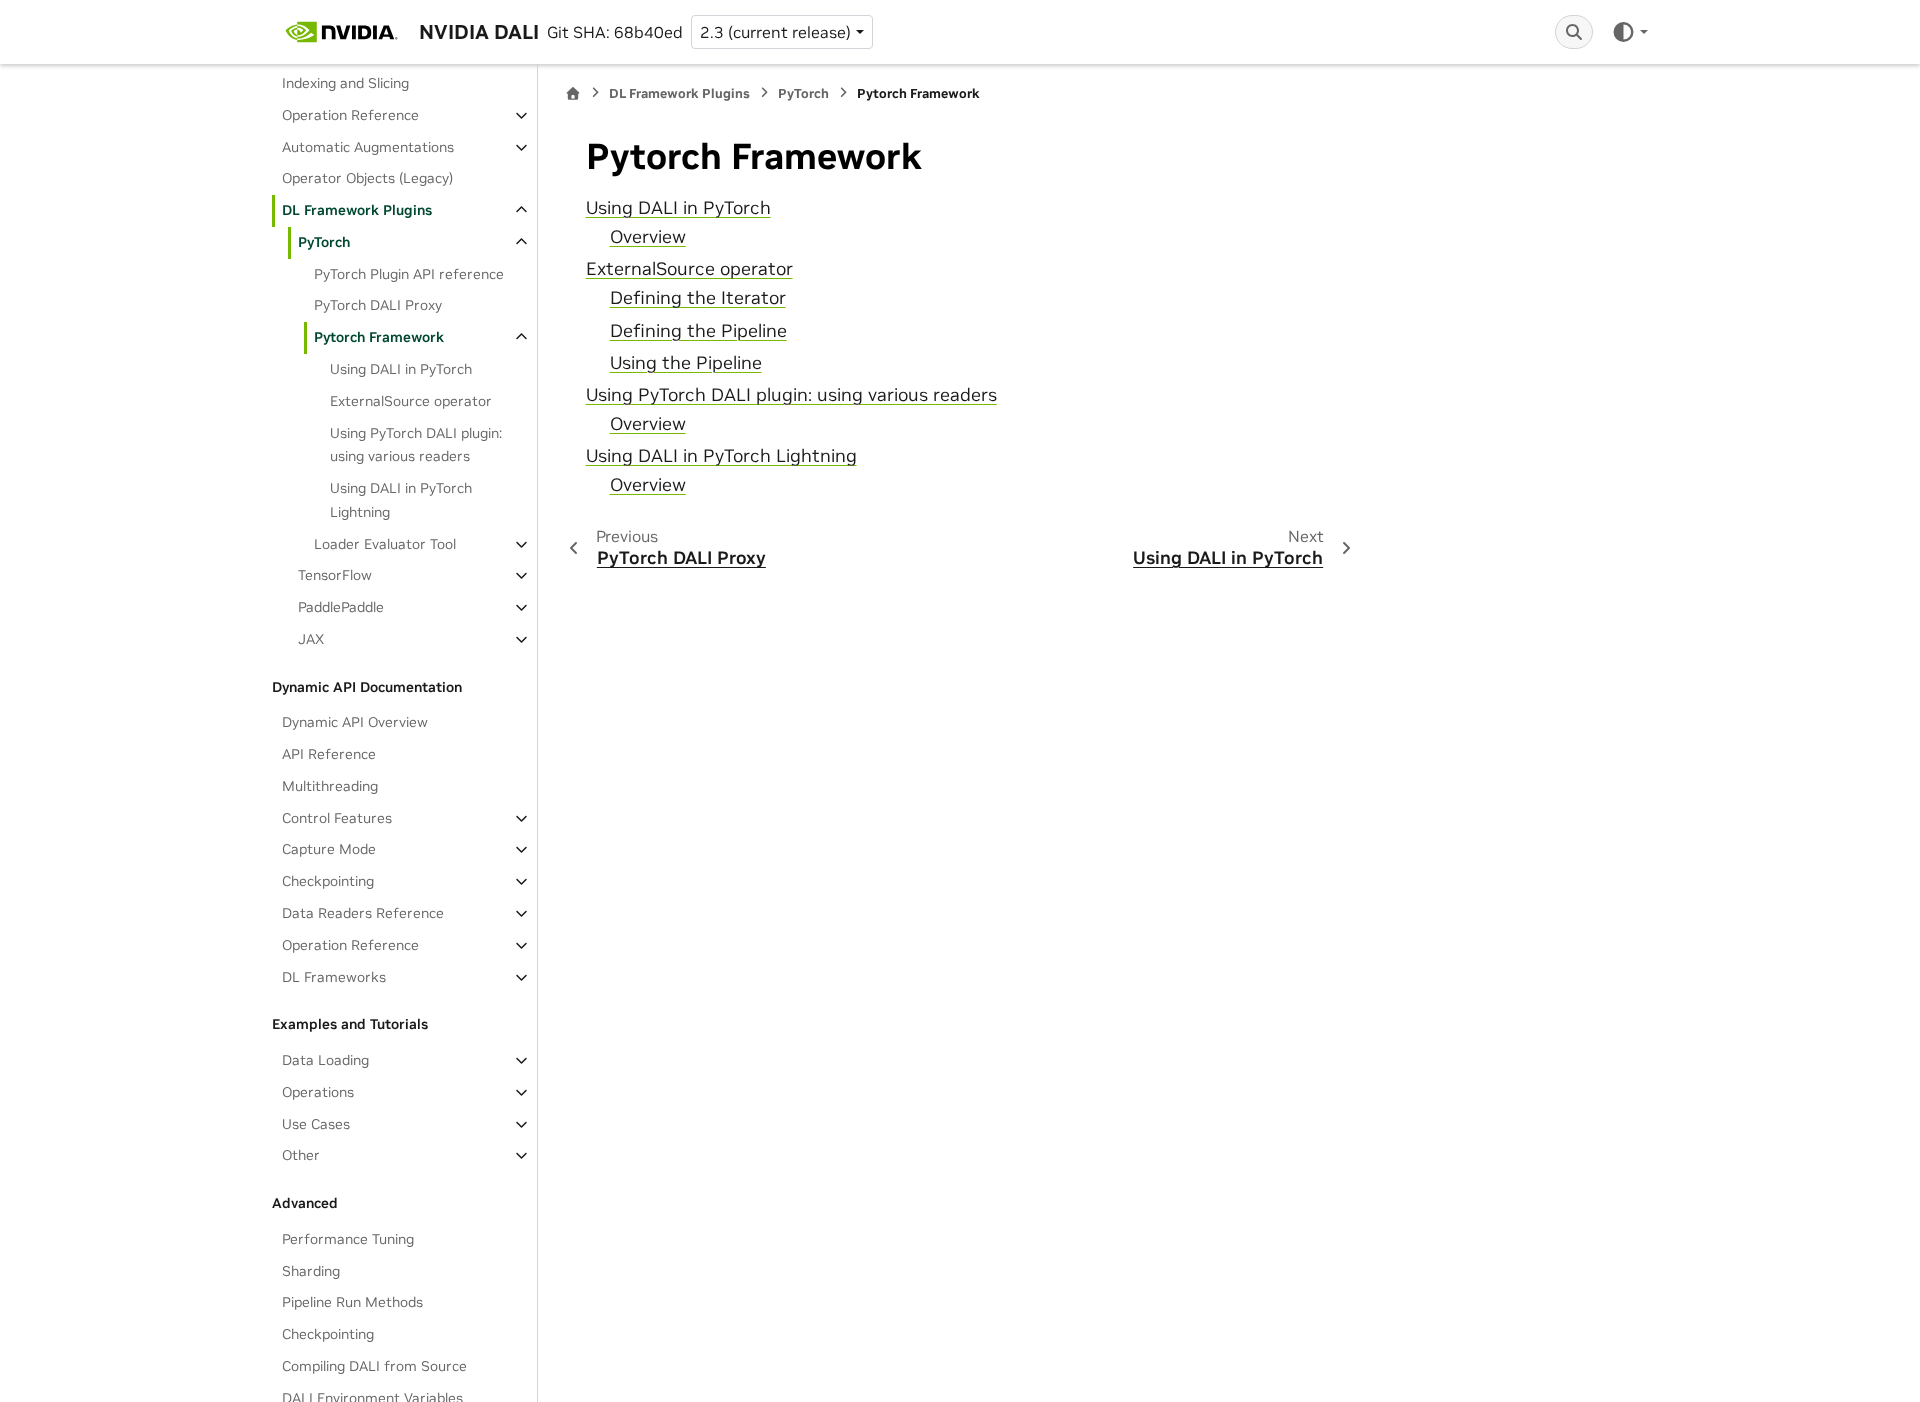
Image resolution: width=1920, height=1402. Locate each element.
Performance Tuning (348, 1239)
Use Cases (316, 1124)
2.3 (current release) (775, 32)
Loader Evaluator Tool (385, 544)
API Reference (329, 754)
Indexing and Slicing (345, 83)
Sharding (311, 1271)
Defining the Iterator (698, 298)
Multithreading (330, 786)
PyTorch (324, 242)
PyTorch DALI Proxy (378, 305)
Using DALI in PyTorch (401, 369)
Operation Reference (350, 115)
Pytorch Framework (379, 337)
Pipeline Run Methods (352, 1302)
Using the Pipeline (686, 363)
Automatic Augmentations (368, 147)
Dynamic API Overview (355, 722)
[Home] (573, 93)
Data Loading (325, 1060)
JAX (311, 639)
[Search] (1574, 32)
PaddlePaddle (341, 607)
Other (301, 1155)
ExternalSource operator (411, 401)
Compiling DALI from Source (374, 1366)
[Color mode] (1629, 32)
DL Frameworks (334, 977)
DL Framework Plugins (357, 210)
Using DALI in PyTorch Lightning (401, 500)
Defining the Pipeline (698, 331)
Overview (648, 237)
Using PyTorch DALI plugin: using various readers (416, 445)
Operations (318, 1092)
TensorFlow (335, 575)
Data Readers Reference (363, 913)
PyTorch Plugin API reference (409, 274)
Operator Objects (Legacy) (367, 178)
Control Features (337, 818)
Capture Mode (329, 849)
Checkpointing (328, 881)
